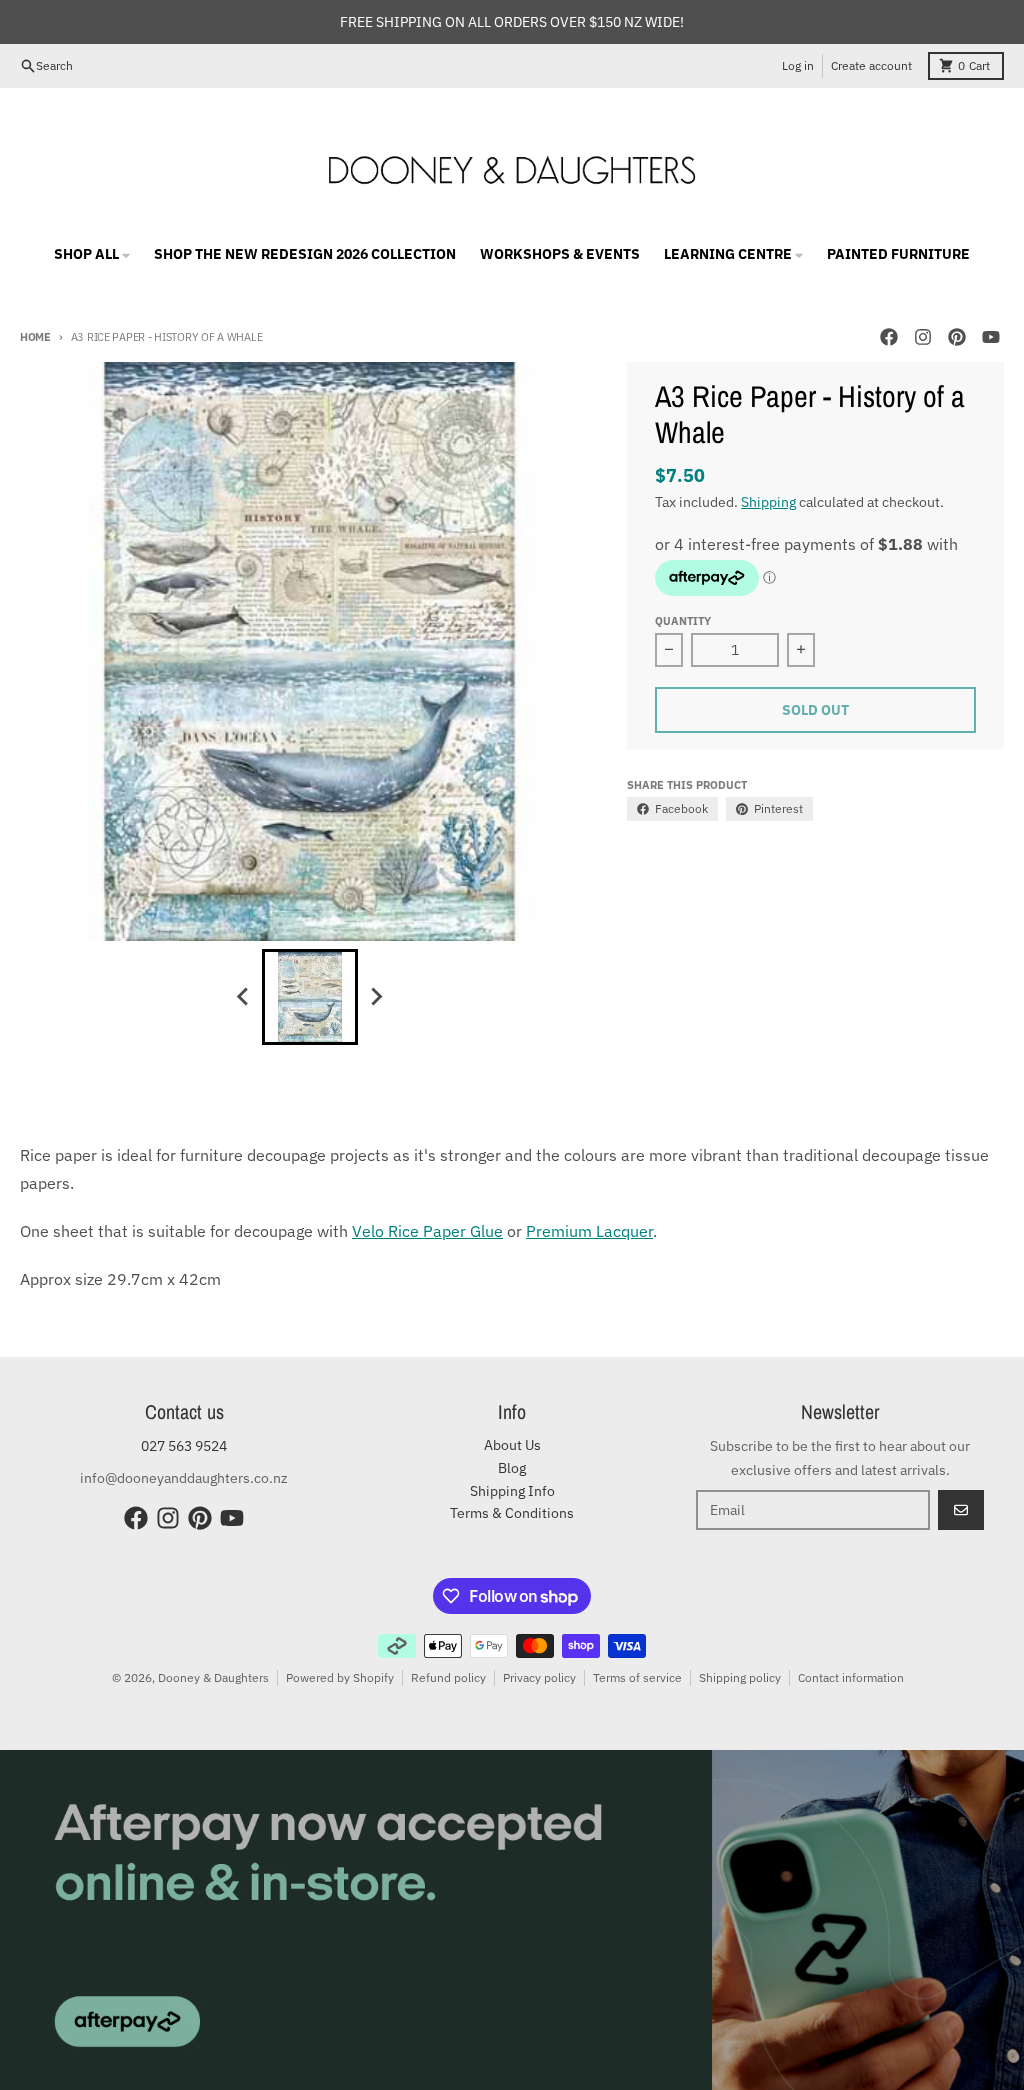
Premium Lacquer (589, 1231)
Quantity (683, 621)
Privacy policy (539, 1677)
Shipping (768, 502)
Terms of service (637, 1677)
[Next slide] (376, 997)
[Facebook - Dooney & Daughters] (889, 337)
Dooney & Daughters (213, 1677)
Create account (871, 65)
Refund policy (448, 1677)
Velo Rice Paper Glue (427, 1231)
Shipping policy (740, 1677)
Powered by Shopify (340, 1677)
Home (35, 337)
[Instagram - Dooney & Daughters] (923, 337)
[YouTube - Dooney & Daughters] (991, 337)
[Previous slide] (244, 997)
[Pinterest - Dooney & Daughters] (957, 337)
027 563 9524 (184, 1446)
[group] (310, 997)
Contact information (851, 1677)
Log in (798, 65)
